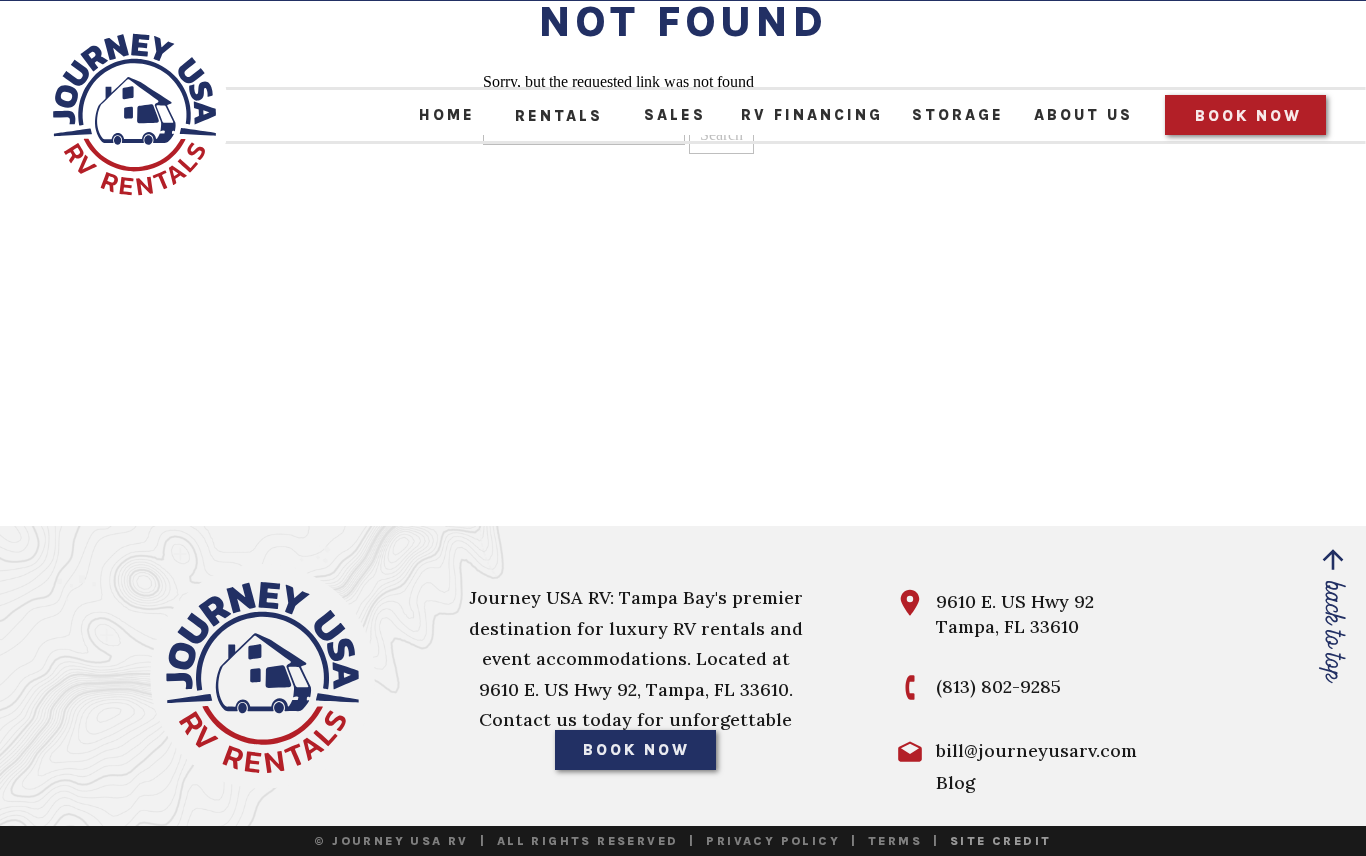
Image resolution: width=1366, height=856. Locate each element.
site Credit (1000, 841)
